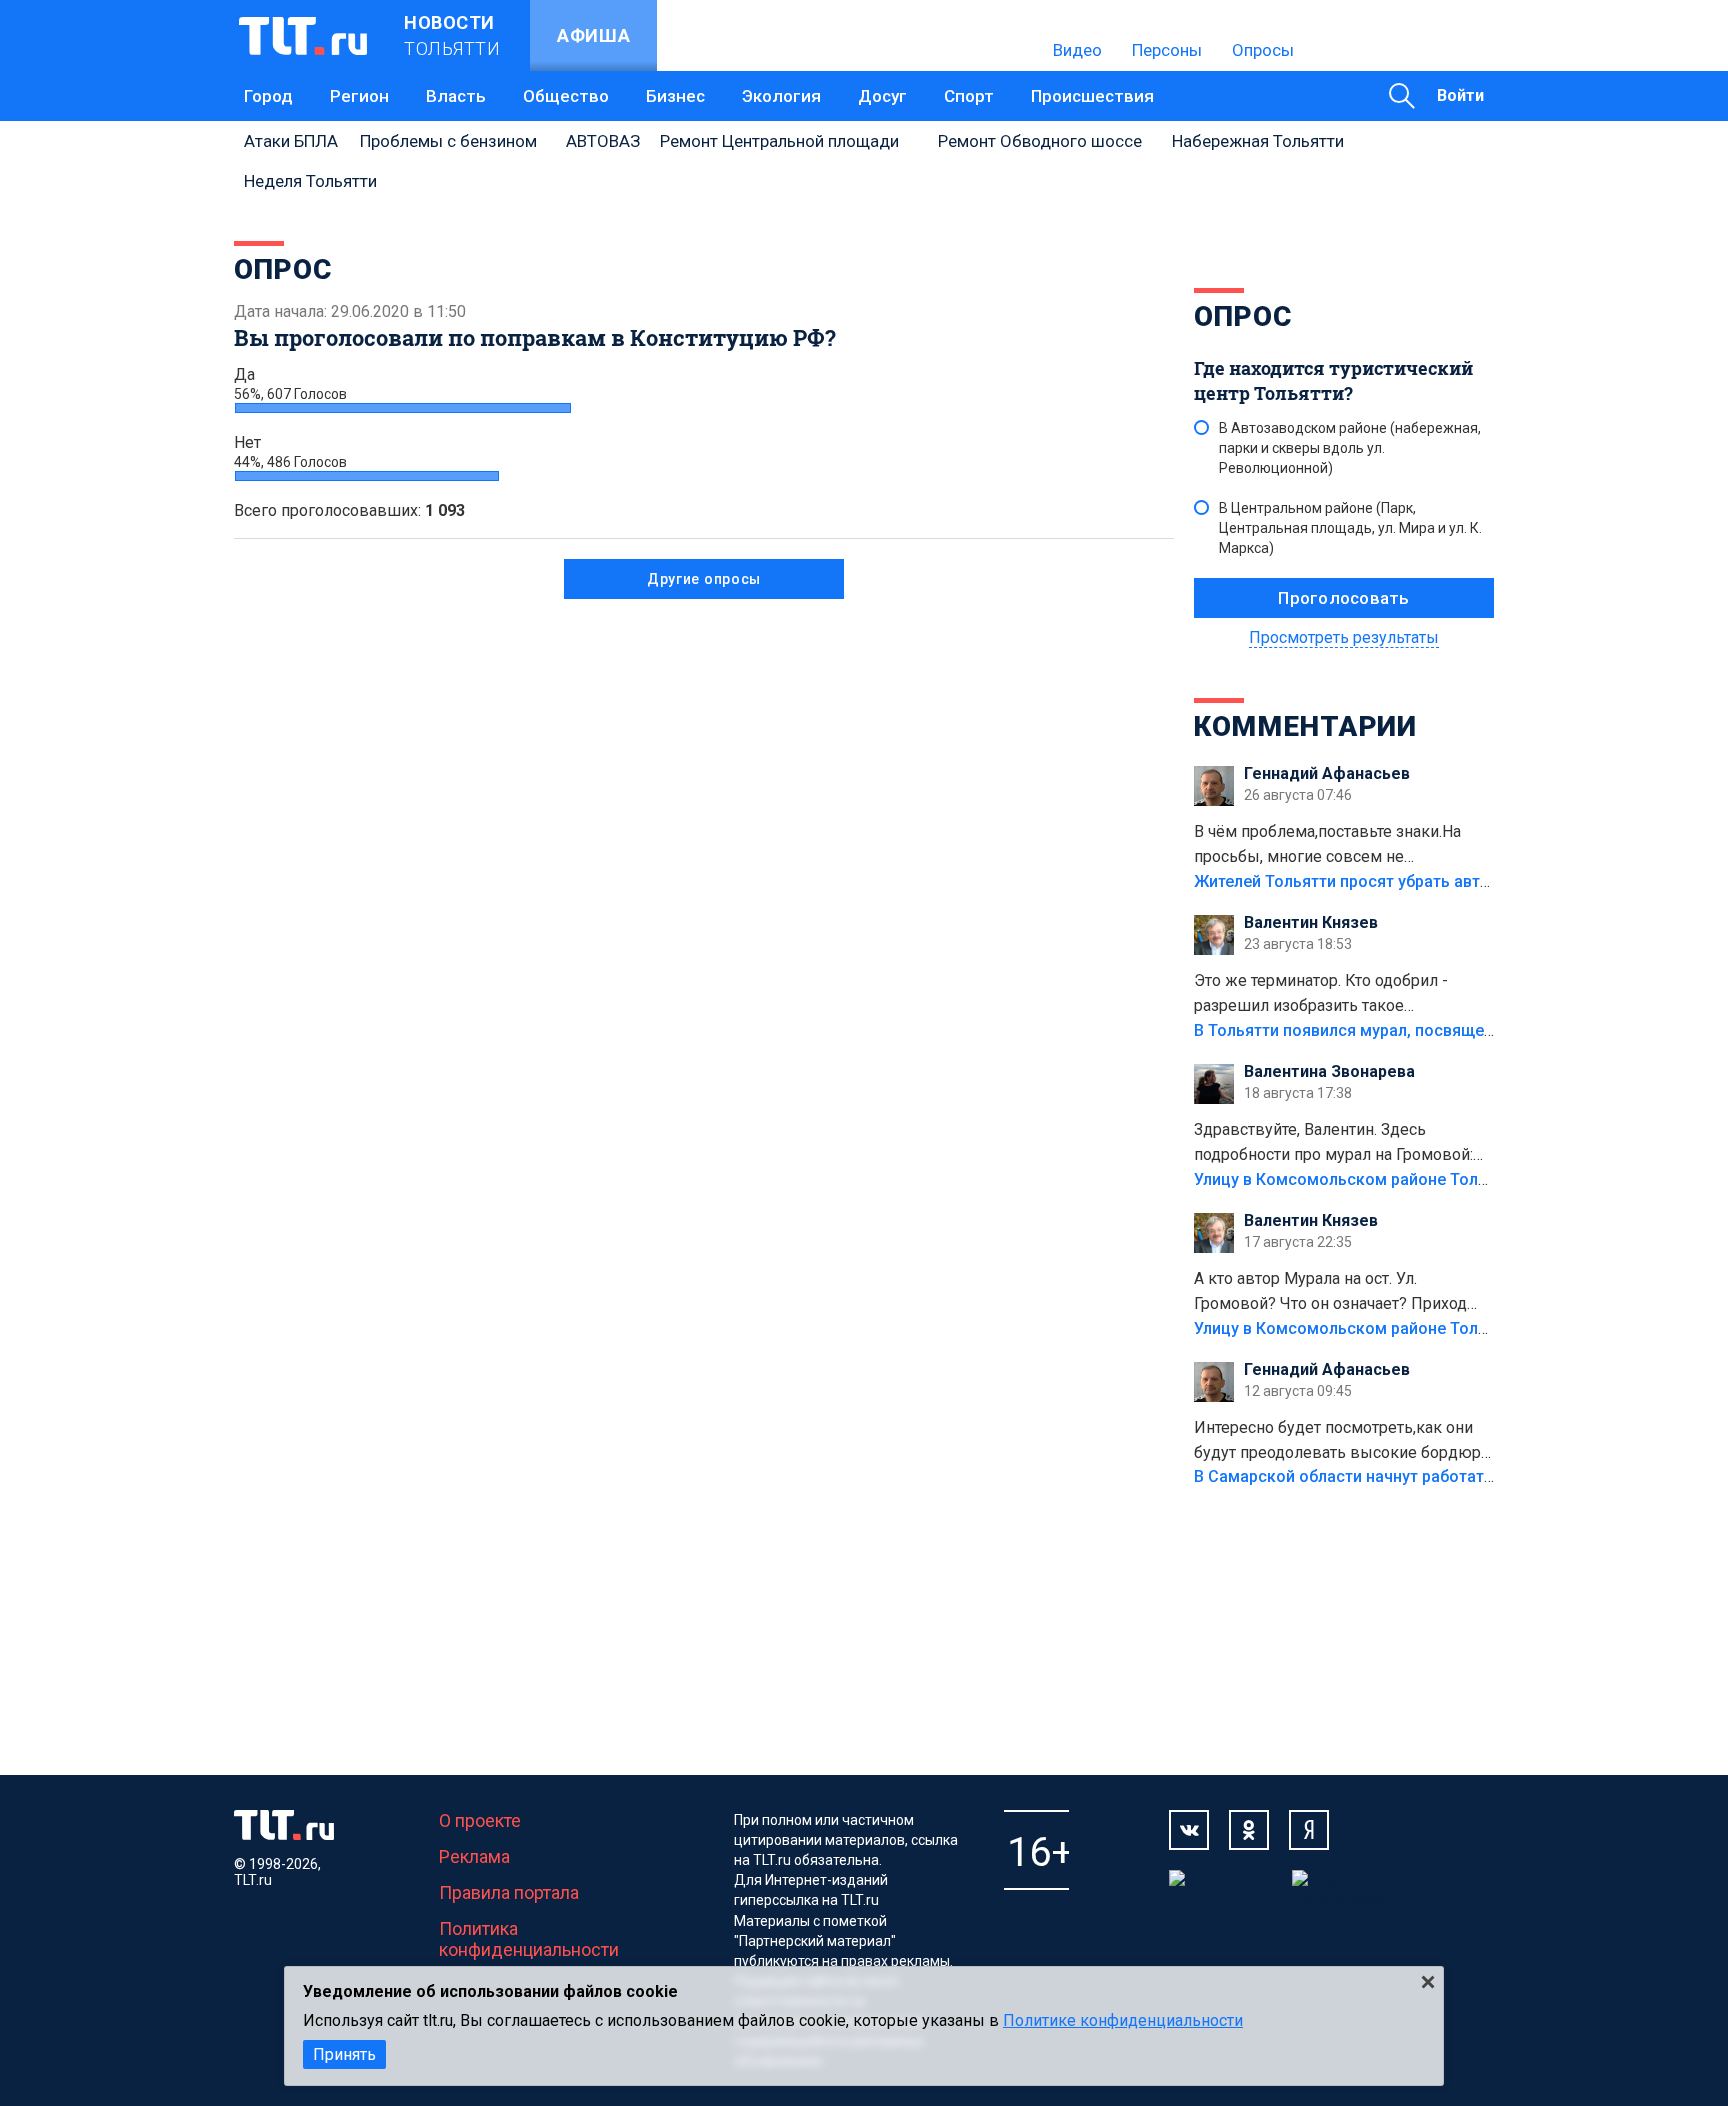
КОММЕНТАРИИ (1305, 726)
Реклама (474, 1856)
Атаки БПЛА (291, 141)
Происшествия (1092, 96)
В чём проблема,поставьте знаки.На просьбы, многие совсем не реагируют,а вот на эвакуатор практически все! (1327, 846)
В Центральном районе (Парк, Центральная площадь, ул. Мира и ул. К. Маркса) (1350, 528)
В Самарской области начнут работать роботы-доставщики (1426, 1476)
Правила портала (509, 1892)
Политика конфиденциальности (529, 1939)
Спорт (969, 96)
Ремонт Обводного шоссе (1040, 141)
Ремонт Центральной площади (779, 141)
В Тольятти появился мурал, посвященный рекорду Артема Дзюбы (1453, 1030)
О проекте (480, 1820)
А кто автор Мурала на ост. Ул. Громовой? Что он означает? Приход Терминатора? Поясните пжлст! (1330, 1293)
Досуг (882, 96)
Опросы (1263, 50)
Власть (456, 96)
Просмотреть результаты (1344, 637)
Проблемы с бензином (448, 141)
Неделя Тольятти (310, 181)
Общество (566, 96)
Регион (359, 96)
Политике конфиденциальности (1123, 2020)
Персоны (1167, 50)
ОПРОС (1243, 316)
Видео (1077, 50)
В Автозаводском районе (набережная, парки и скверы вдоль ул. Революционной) (1350, 448)
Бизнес (675, 96)
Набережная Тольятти (1258, 141)
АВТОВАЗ (603, 141)
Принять (344, 2054)
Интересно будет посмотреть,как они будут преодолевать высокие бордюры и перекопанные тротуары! (1344, 1442)
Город (268, 96)
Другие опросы (704, 579)
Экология (781, 96)
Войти (1460, 95)
